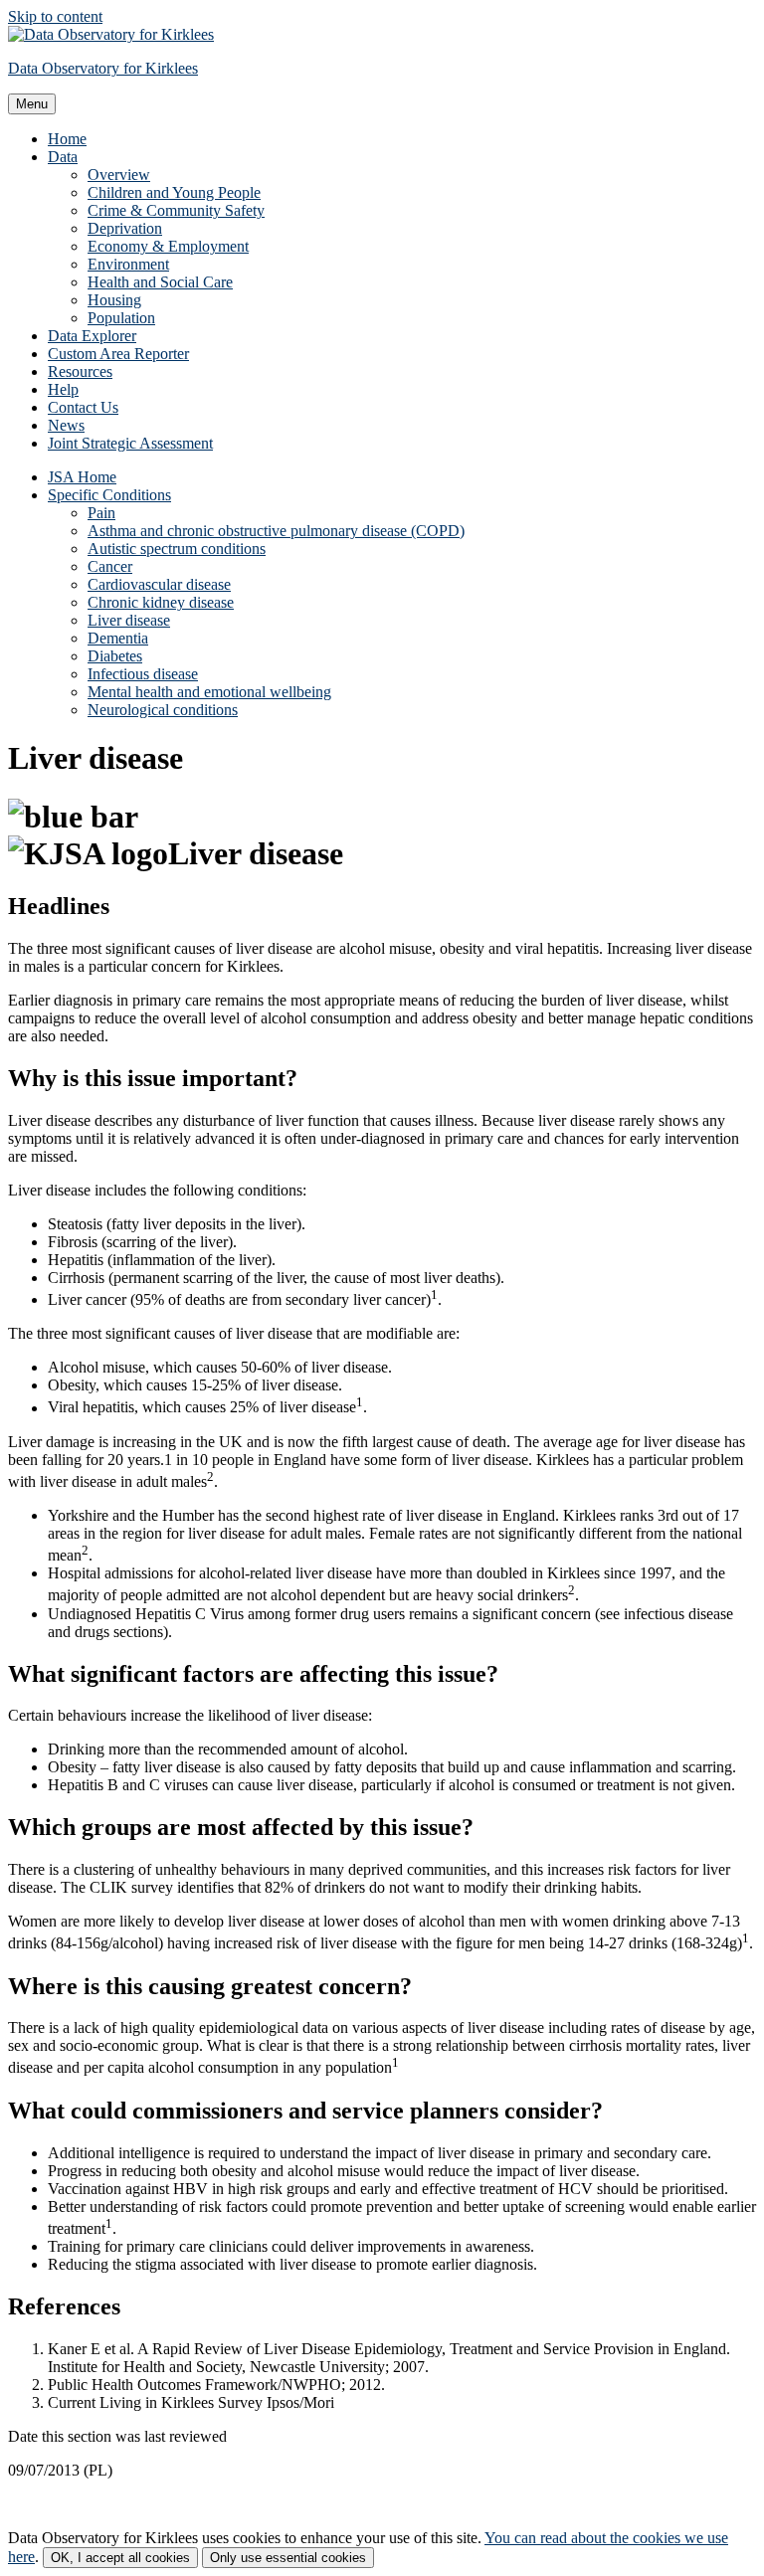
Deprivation (125, 228)
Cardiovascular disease (159, 584)
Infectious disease (143, 674)
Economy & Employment (168, 246)
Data (63, 157)
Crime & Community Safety (176, 210)
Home (67, 139)
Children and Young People (174, 192)
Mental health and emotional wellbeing (209, 692)
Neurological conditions (163, 710)
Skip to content (55, 16)
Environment (128, 264)
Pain (101, 513)
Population (121, 318)
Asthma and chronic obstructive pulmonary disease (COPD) (276, 531)
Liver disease (129, 620)
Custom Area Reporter (118, 354)
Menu (32, 104)
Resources (80, 371)
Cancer (110, 566)
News (66, 425)
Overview (119, 175)
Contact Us (83, 407)
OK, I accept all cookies (120, 2558)
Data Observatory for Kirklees (103, 68)
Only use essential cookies (288, 2558)
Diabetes (115, 656)
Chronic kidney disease (161, 602)
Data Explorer (92, 336)
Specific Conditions (109, 495)
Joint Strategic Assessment (130, 443)
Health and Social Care (160, 282)
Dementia (118, 638)
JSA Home (82, 477)
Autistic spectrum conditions (177, 549)
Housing (114, 300)
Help (63, 389)
